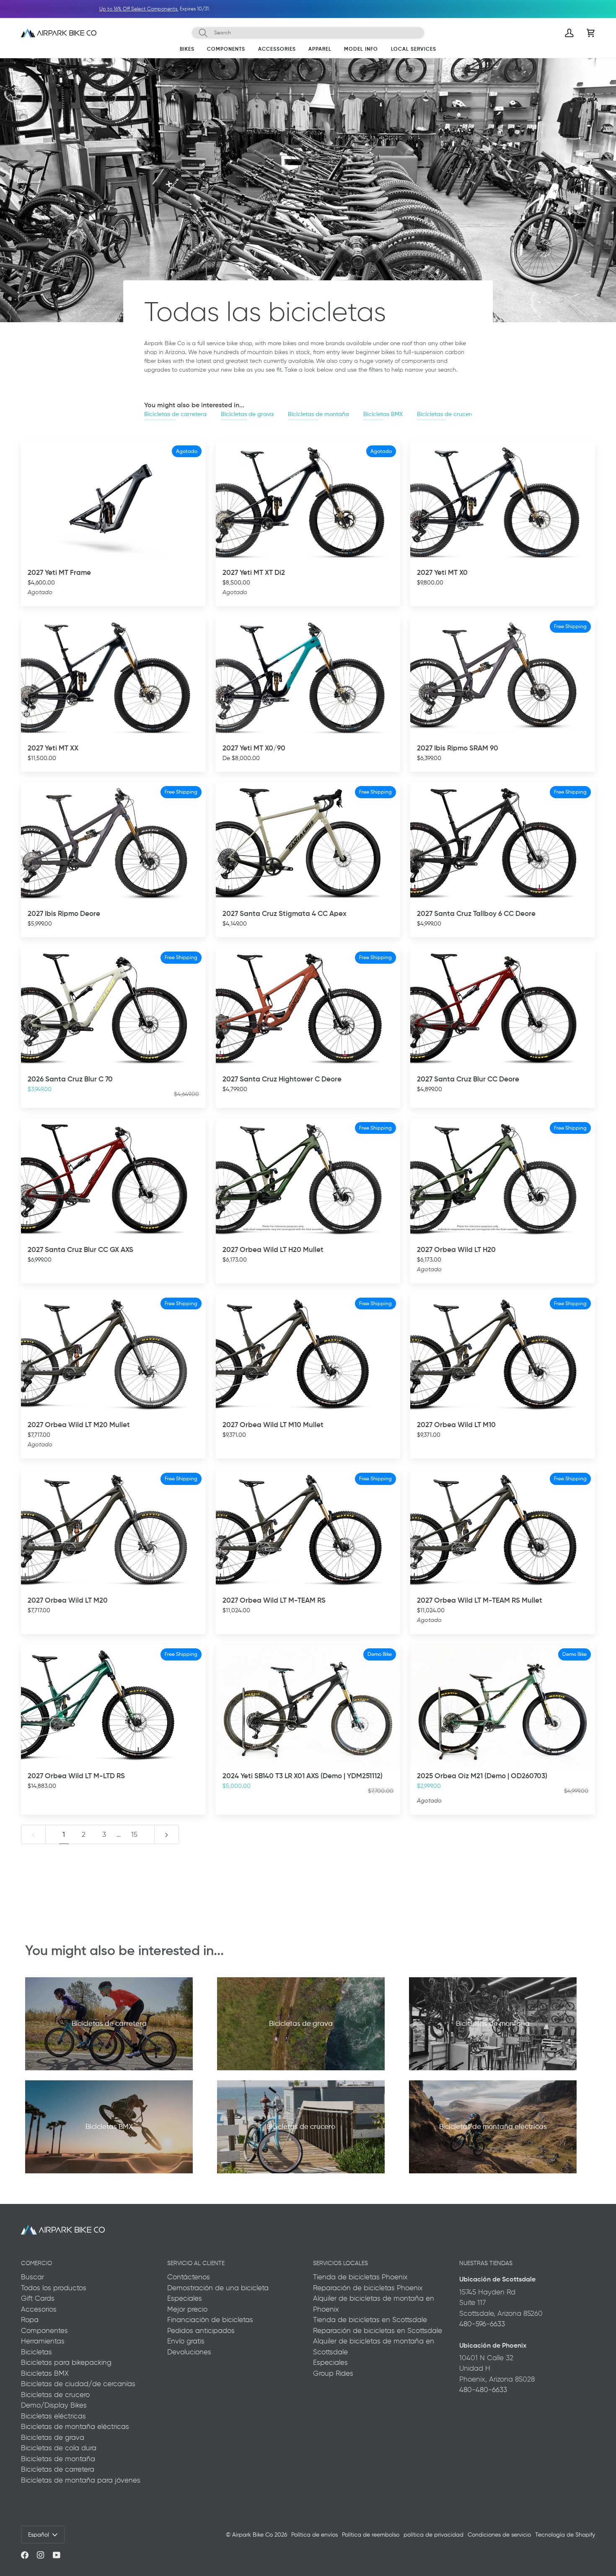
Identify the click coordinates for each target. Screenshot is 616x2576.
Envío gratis (186, 2341)
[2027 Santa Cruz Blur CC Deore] (503, 1009)
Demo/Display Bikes (54, 2405)
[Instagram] (41, 2555)
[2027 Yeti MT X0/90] (308, 678)
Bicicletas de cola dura (59, 2448)
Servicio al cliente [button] (196, 2263)
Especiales (185, 2298)
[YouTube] (57, 2555)
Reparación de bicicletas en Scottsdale (378, 2330)
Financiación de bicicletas (210, 2320)
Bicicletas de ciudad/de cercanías (78, 2384)
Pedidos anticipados (201, 2330)
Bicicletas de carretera (175, 414)
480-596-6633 (482, 2324)
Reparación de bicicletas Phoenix (368, 2288)
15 (134, 1834)
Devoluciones (189, 2352)
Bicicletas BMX (383, 414)
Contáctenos (189, 2277)
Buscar (32, 2277)
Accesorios (39, 2309)
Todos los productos (54, 2288)
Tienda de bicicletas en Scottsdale (370, 2320)
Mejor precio (187, 2309)
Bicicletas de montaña (318, 414)
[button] (187, 51)
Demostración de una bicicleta (218, 2288)
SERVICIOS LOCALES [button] (340, 2263)
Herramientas (43, 2341)
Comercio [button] (36, 2263)
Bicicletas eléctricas (53, 2416)
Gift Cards (38, 2298)
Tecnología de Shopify (565, 2535)
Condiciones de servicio (499, 2535)
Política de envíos (314, 2535)
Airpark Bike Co (252, 2535)
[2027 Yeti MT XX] (113, 678)
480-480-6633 (483, 2390)
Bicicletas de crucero (446, 414)
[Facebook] (25, 2555)
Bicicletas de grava (247, 414)
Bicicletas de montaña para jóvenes (81, 2480)
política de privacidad (434, 2535)
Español (39, 2535)
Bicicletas (36, 2352)
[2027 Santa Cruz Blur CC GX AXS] (113, 1179)
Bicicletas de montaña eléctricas (75, 2426)
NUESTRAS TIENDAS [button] (486, 2263)
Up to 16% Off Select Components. (439, 9)
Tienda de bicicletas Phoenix (360, 2277)
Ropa (30, 2320)
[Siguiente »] (167, 1834)
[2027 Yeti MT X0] (503, 503)
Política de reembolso (371, 2535)
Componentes (44, 2330)
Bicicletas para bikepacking (66, 2362)
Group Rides (333, 2373)
